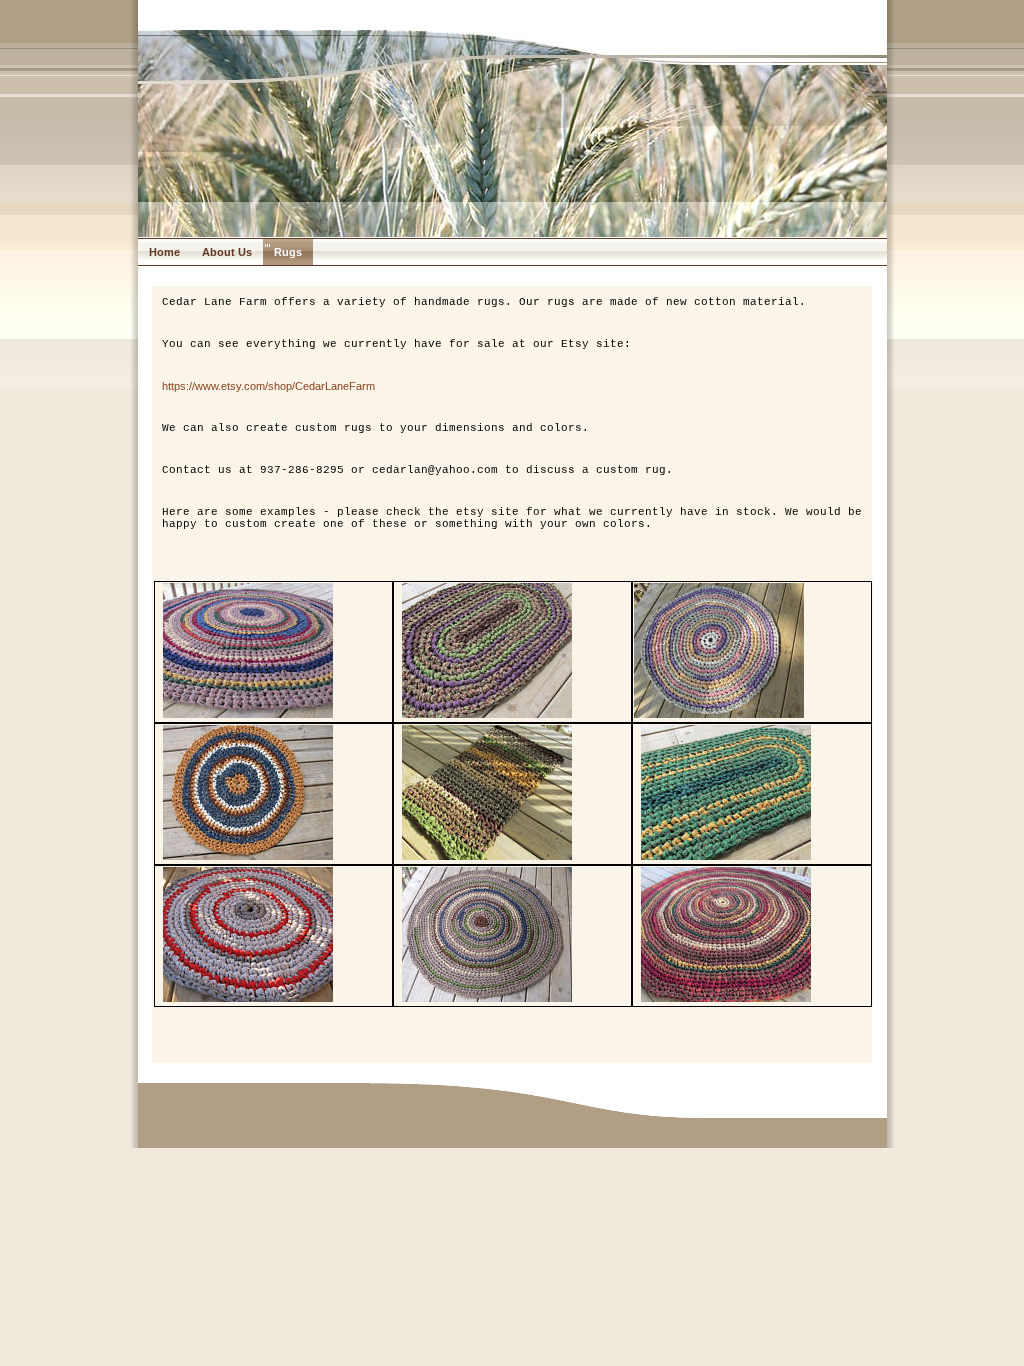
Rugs (288, 252)
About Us (227, 252)
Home (164, 252)
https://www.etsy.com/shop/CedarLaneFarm (268, 386)
